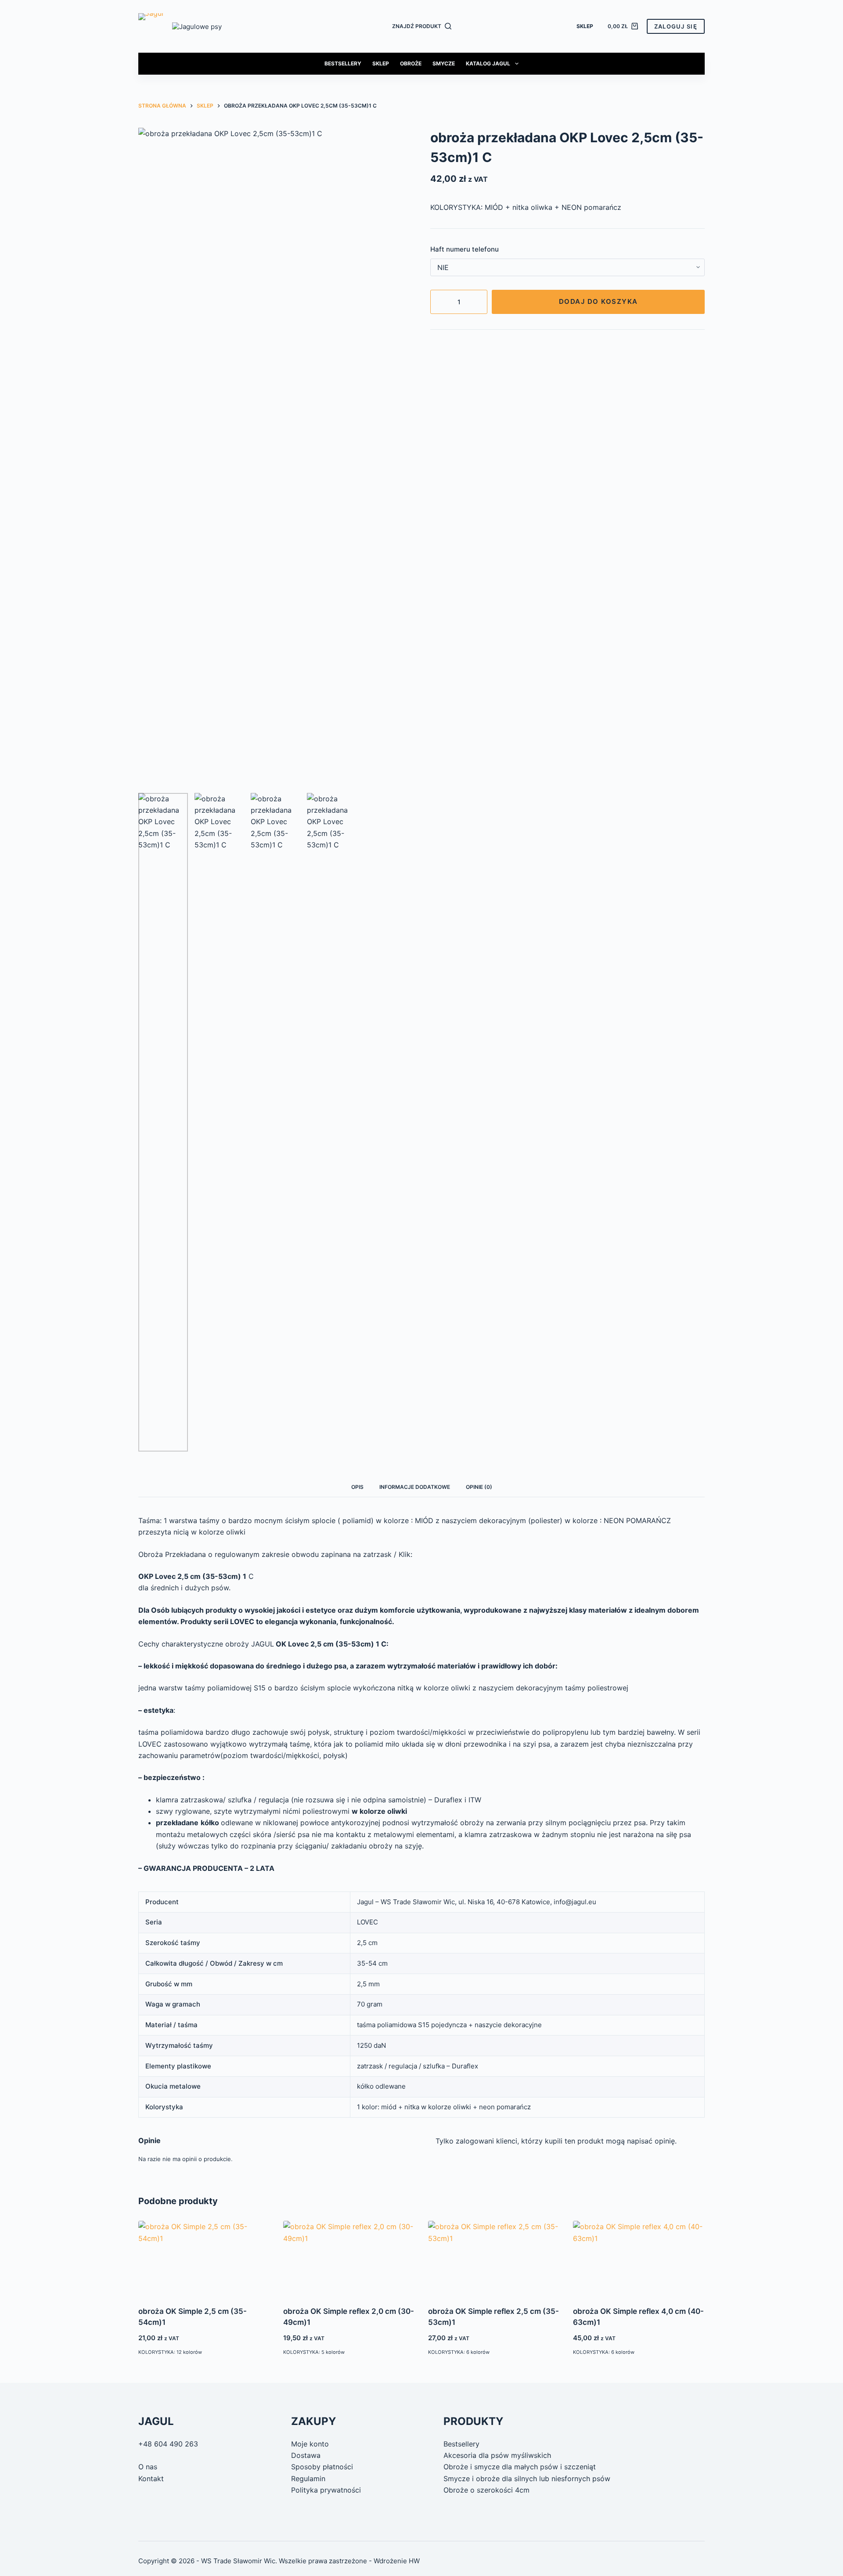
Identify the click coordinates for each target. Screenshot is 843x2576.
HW (414, 2561)
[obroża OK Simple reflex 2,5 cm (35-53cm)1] (494, 2258)
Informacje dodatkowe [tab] (415, 1487)
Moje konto (310, 2444)
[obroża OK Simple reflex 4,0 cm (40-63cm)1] (639, 2258)
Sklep (585, 26)
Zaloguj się (676, 26)
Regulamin (308, 2479)
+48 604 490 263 (168, 2444)
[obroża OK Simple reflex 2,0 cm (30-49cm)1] (349, 2258)
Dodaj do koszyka (598, 301)
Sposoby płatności (322, 2467)
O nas (148, 2467)
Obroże (411, 63)
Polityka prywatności (326, 2490)
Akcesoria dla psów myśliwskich (497, 2455)
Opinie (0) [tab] (479, 1487)
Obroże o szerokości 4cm (486, 2490)
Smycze (444, 63)
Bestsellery (343, 63)
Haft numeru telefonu (465, 249)
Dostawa (306, 2455)
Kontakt (151, 2479)
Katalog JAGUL (488, 63)
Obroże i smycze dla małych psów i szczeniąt (520, 2467)
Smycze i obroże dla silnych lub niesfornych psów (527, 2479)
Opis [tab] (357, 1487)
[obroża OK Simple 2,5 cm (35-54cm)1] (204, 2258)
